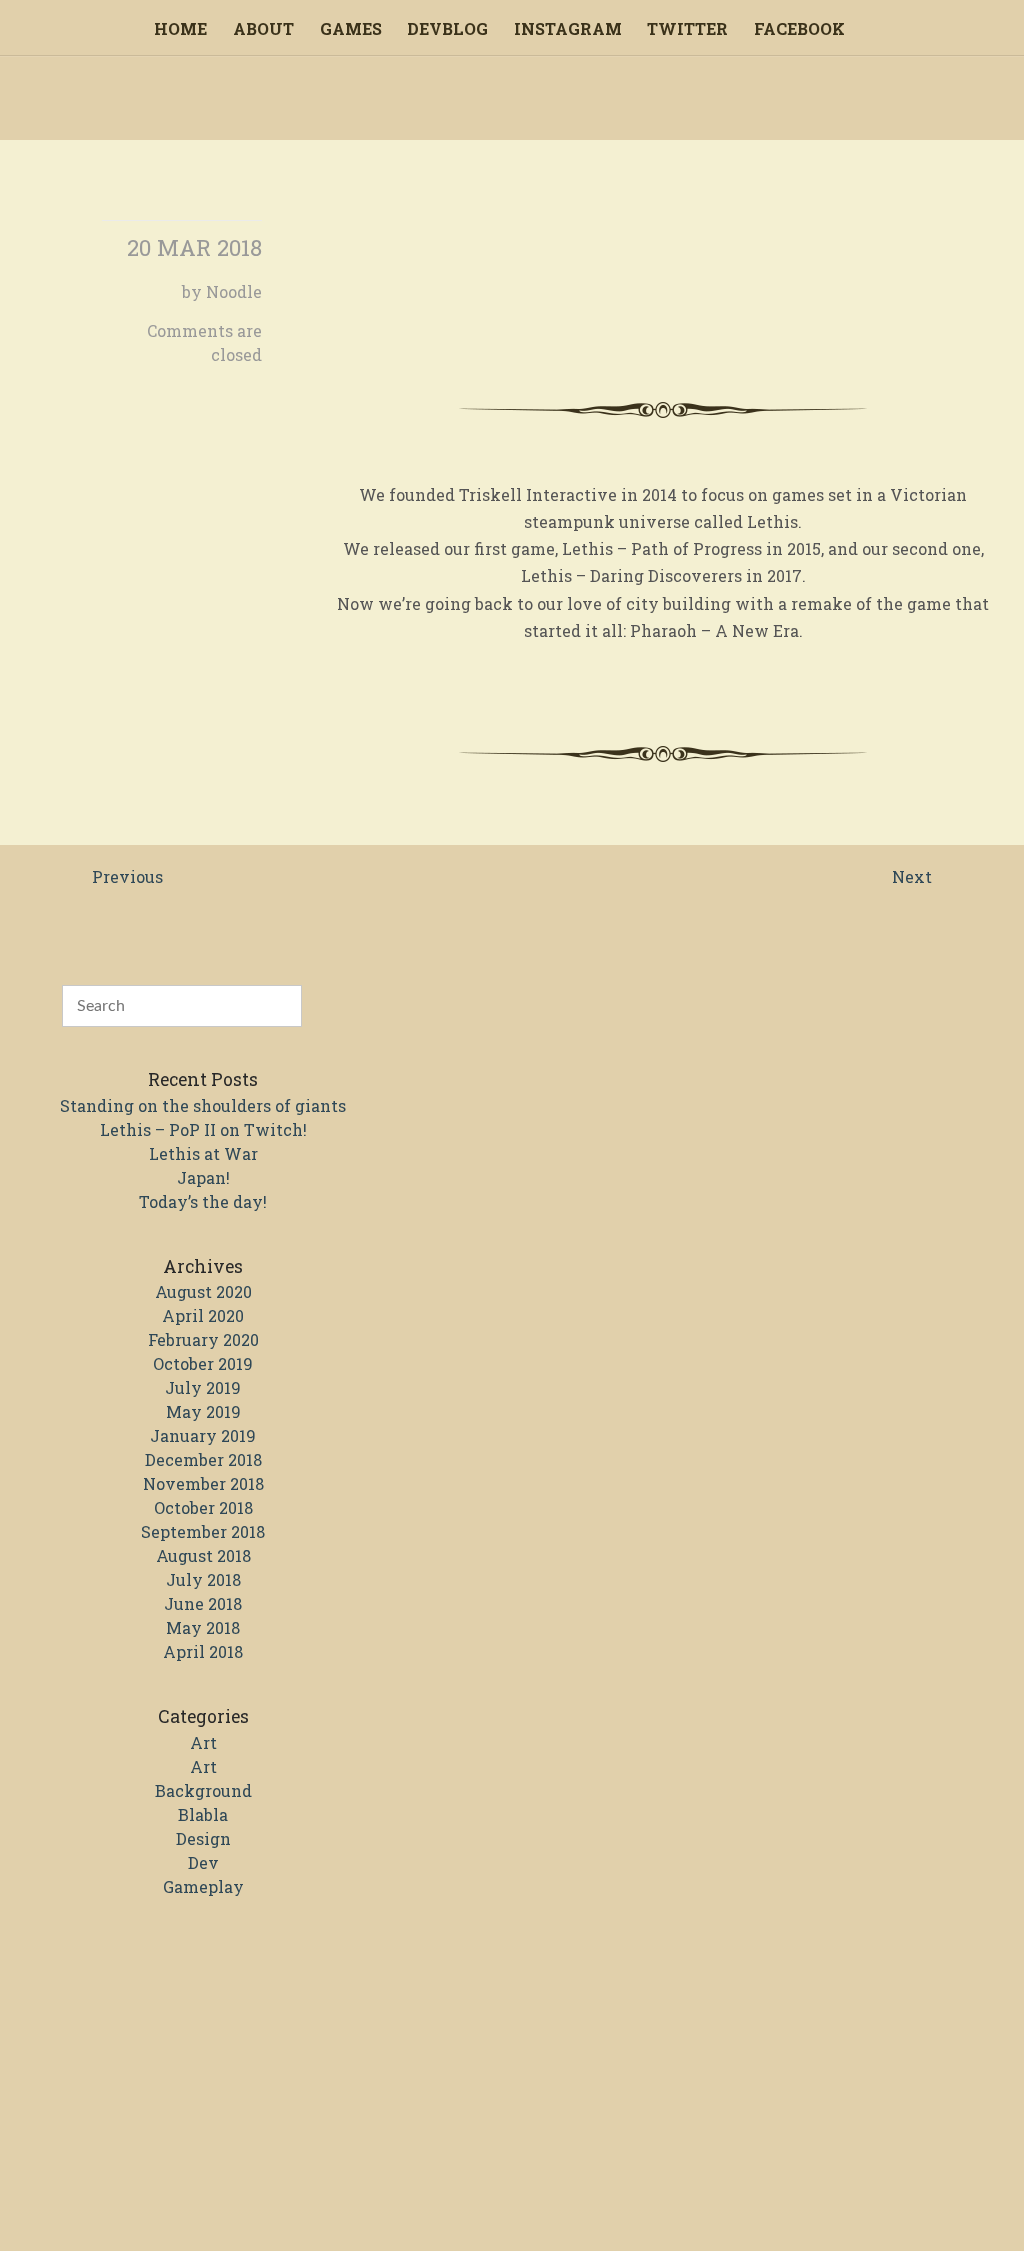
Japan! (203, 1177)
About (263, 28)
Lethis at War (203, 1153)
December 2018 (203, 1459)
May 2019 (203, 1411)
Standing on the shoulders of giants (203, 1105)
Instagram (568, 28)
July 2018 (203, 1579)
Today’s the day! (203, 1201)
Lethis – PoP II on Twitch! (203, 1129)
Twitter (687, 28)
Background (203, 1790)
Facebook (799, 28)
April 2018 (203, 1651)
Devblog (447, 28)
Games (351, 28)
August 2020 (203, 1291)
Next (912, 876)
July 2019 (203, 1387)
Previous (127, 876)
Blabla (203, 1814)
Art (203, 1742)
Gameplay (203, 1886)
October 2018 (203, 1507)
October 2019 (203, 1363)
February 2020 (203, 1339)
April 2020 (203, 1315)
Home (180, 28)
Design (203, 1838)
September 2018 (203, 1531)
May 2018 (203, 1627)
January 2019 (203, 1435)
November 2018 (203, 1483)
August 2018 (203, 1555)
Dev (203, 1862)
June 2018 (203, 1603)
